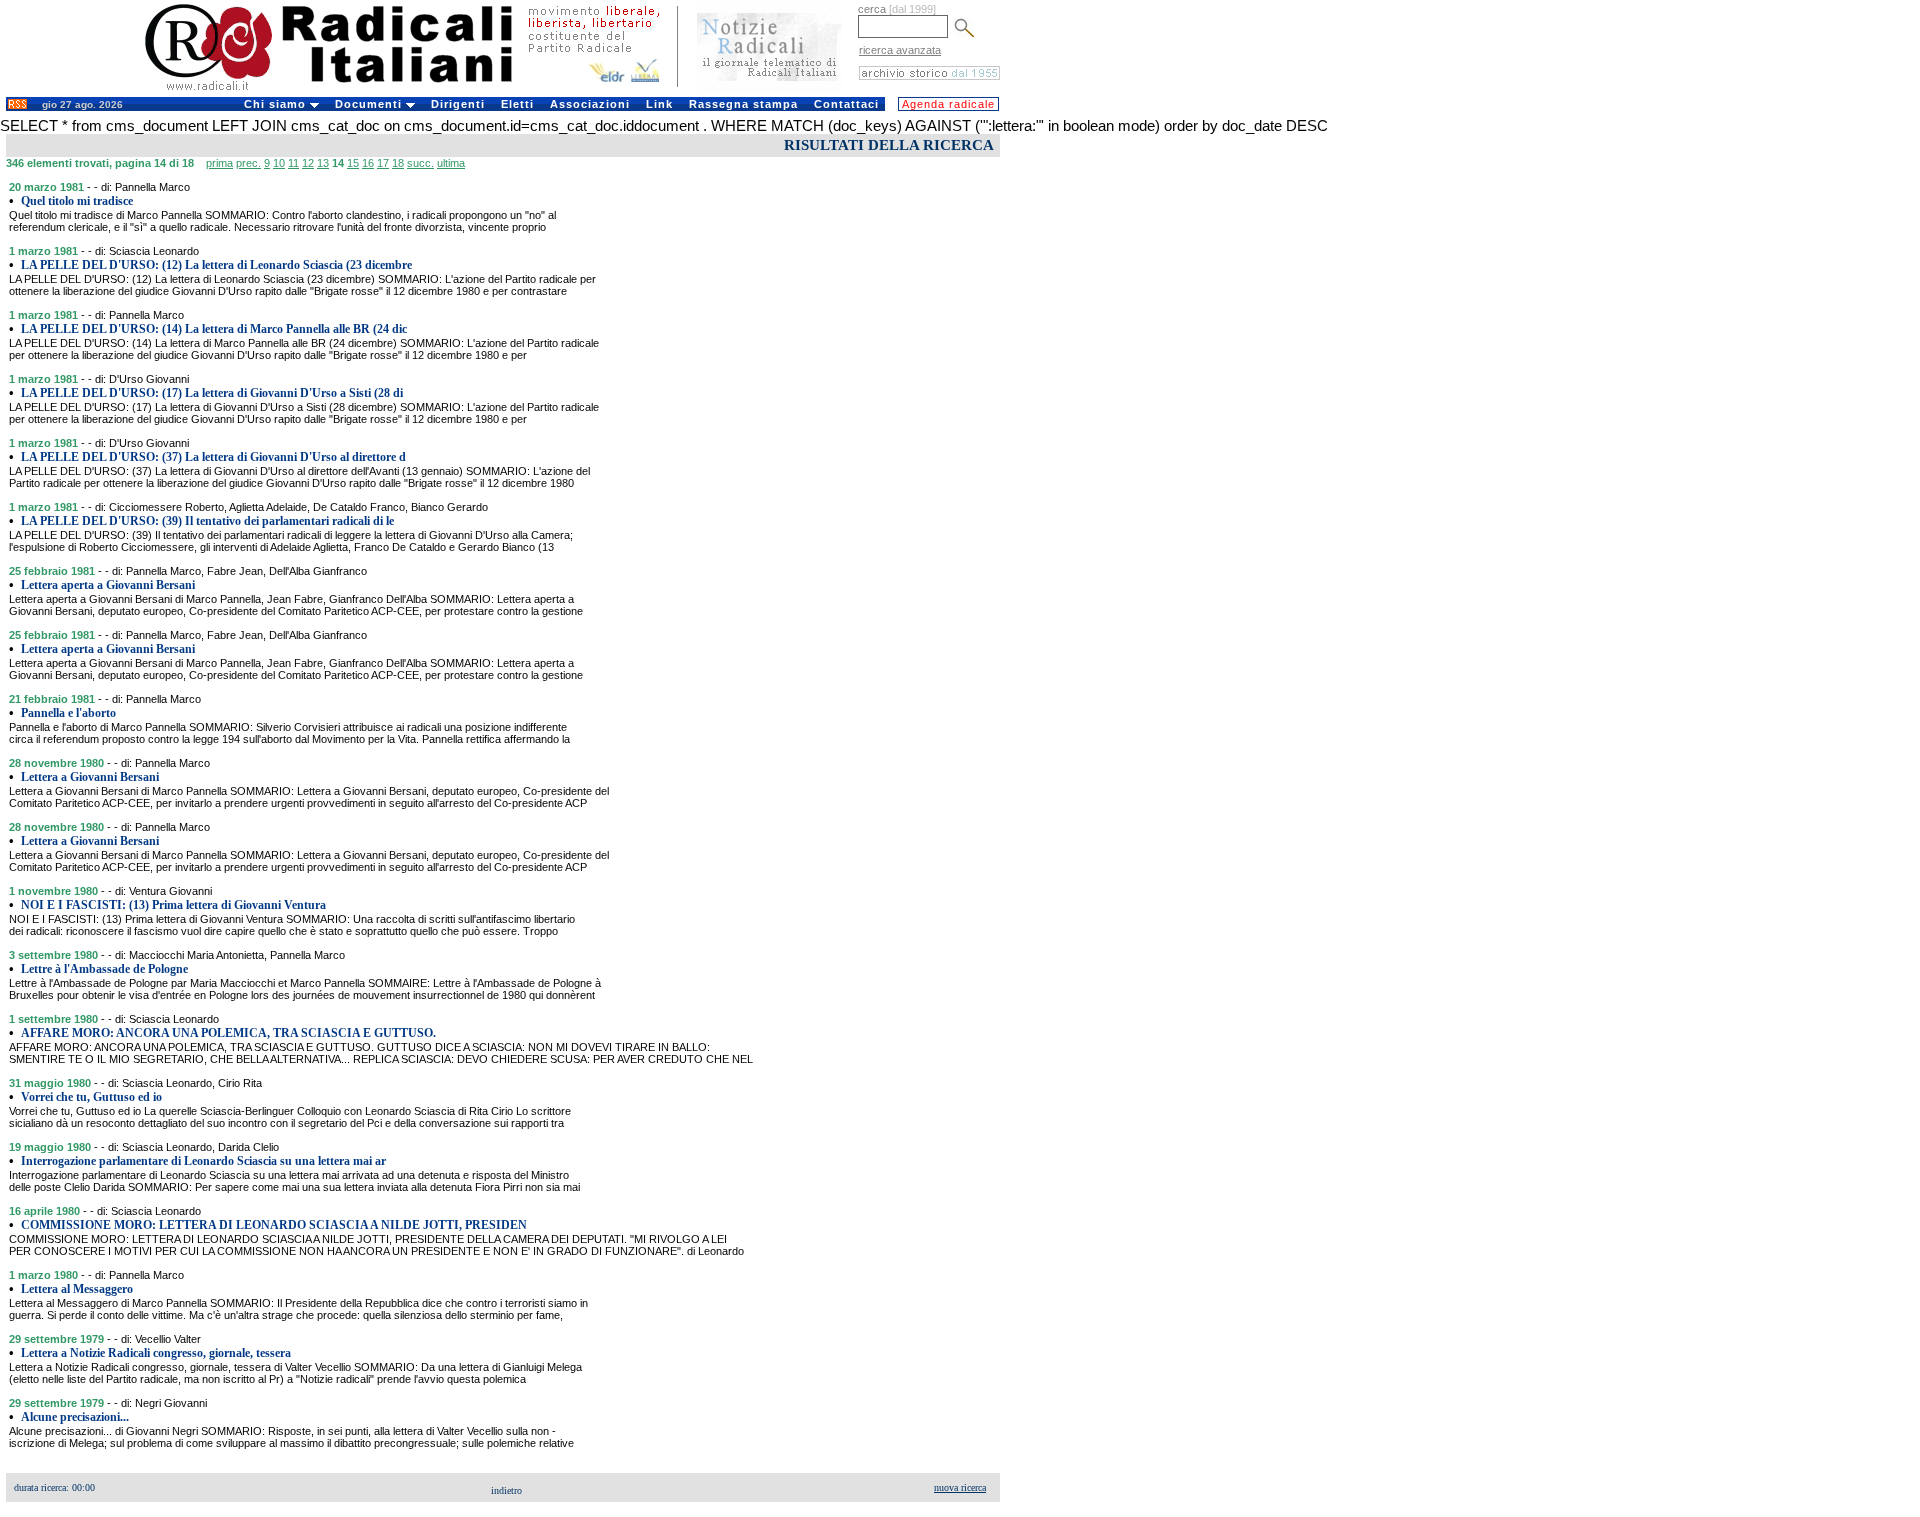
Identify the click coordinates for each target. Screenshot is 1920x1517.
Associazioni (590, 104)
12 (308, 163)
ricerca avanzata (900, 50)
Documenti (370, 104)
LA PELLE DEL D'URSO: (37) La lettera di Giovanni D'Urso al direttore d (213, 457)
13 (323, 163)
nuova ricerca (960, 1487)
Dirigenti (458, 104)
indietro (506, 1490)
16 (368, 163)
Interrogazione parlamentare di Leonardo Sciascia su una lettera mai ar (203, 1161)
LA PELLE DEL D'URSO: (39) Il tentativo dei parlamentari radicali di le (207, 521)
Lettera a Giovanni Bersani (90, 777)
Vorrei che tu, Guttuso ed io (91, 1097)
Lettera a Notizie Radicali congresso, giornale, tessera (156, 1353)
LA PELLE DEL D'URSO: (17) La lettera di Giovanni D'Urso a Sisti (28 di (212, 393)
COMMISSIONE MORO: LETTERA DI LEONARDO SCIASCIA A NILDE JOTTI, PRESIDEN (274, 1225)
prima (219, 163)
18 (398, 163)
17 (383, 163)
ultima (451, 163)
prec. (248, 163)
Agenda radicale (948, 104)
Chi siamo (277, 104)
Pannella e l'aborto (68, 713)
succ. (420, 163)
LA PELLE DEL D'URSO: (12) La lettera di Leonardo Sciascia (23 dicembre (216, 265)
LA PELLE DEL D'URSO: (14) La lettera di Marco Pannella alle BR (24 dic (214, 329)
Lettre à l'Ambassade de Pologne (104, 969)
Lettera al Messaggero (77, 1289)
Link (659, 104)
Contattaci (846, 104)
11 (293, 163)
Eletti (517, 104)
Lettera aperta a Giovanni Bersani (108, 585)
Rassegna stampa (743, 104)
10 (279, 163)
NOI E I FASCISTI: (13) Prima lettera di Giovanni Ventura (173, 905)
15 (353, 163)
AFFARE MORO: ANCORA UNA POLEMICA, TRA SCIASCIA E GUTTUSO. (228, 1033)
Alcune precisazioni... (75, 1417)
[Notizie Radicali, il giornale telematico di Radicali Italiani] (769, 88)
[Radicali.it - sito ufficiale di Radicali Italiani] (341, 90)
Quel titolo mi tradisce (77, 201)
